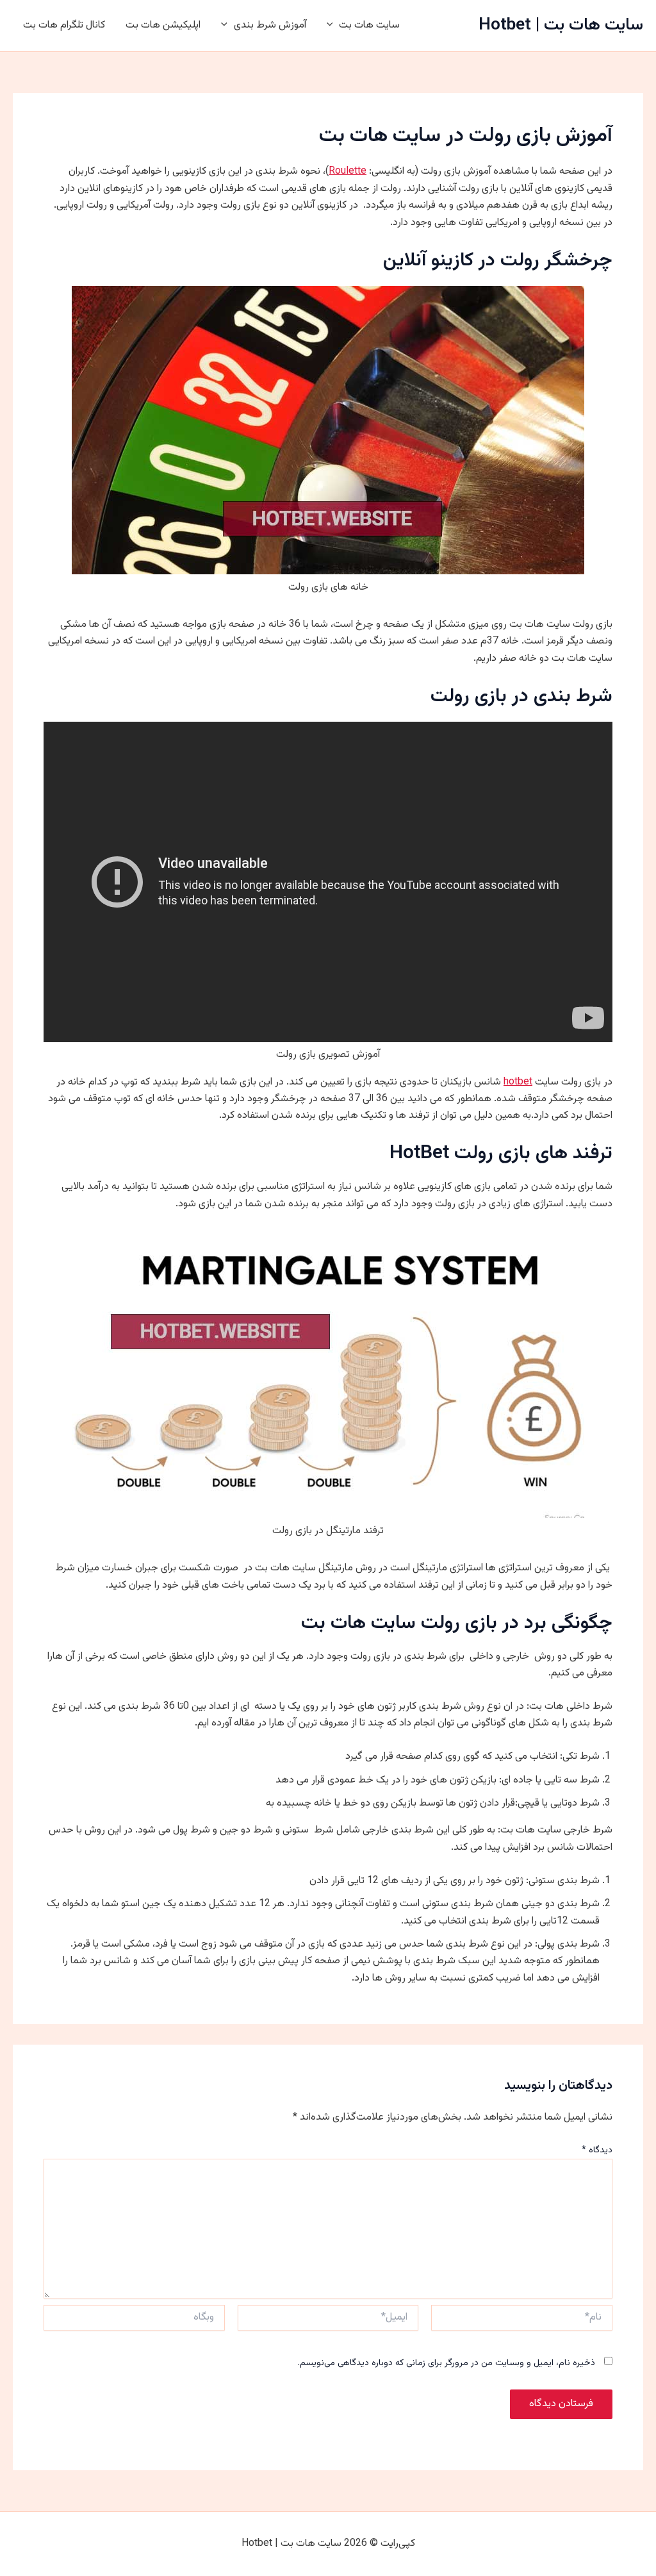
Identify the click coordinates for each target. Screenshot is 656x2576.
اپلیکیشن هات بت (163, 25)
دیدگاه (597, 2150)
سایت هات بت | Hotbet (561, 25)
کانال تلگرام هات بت (64, 25)
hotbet (518, 1082)
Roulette (348, 171)
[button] (333, 26)
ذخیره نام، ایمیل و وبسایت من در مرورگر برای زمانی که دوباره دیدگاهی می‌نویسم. (447, 2363)
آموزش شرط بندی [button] (270, 25)
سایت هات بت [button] (369, 25)
